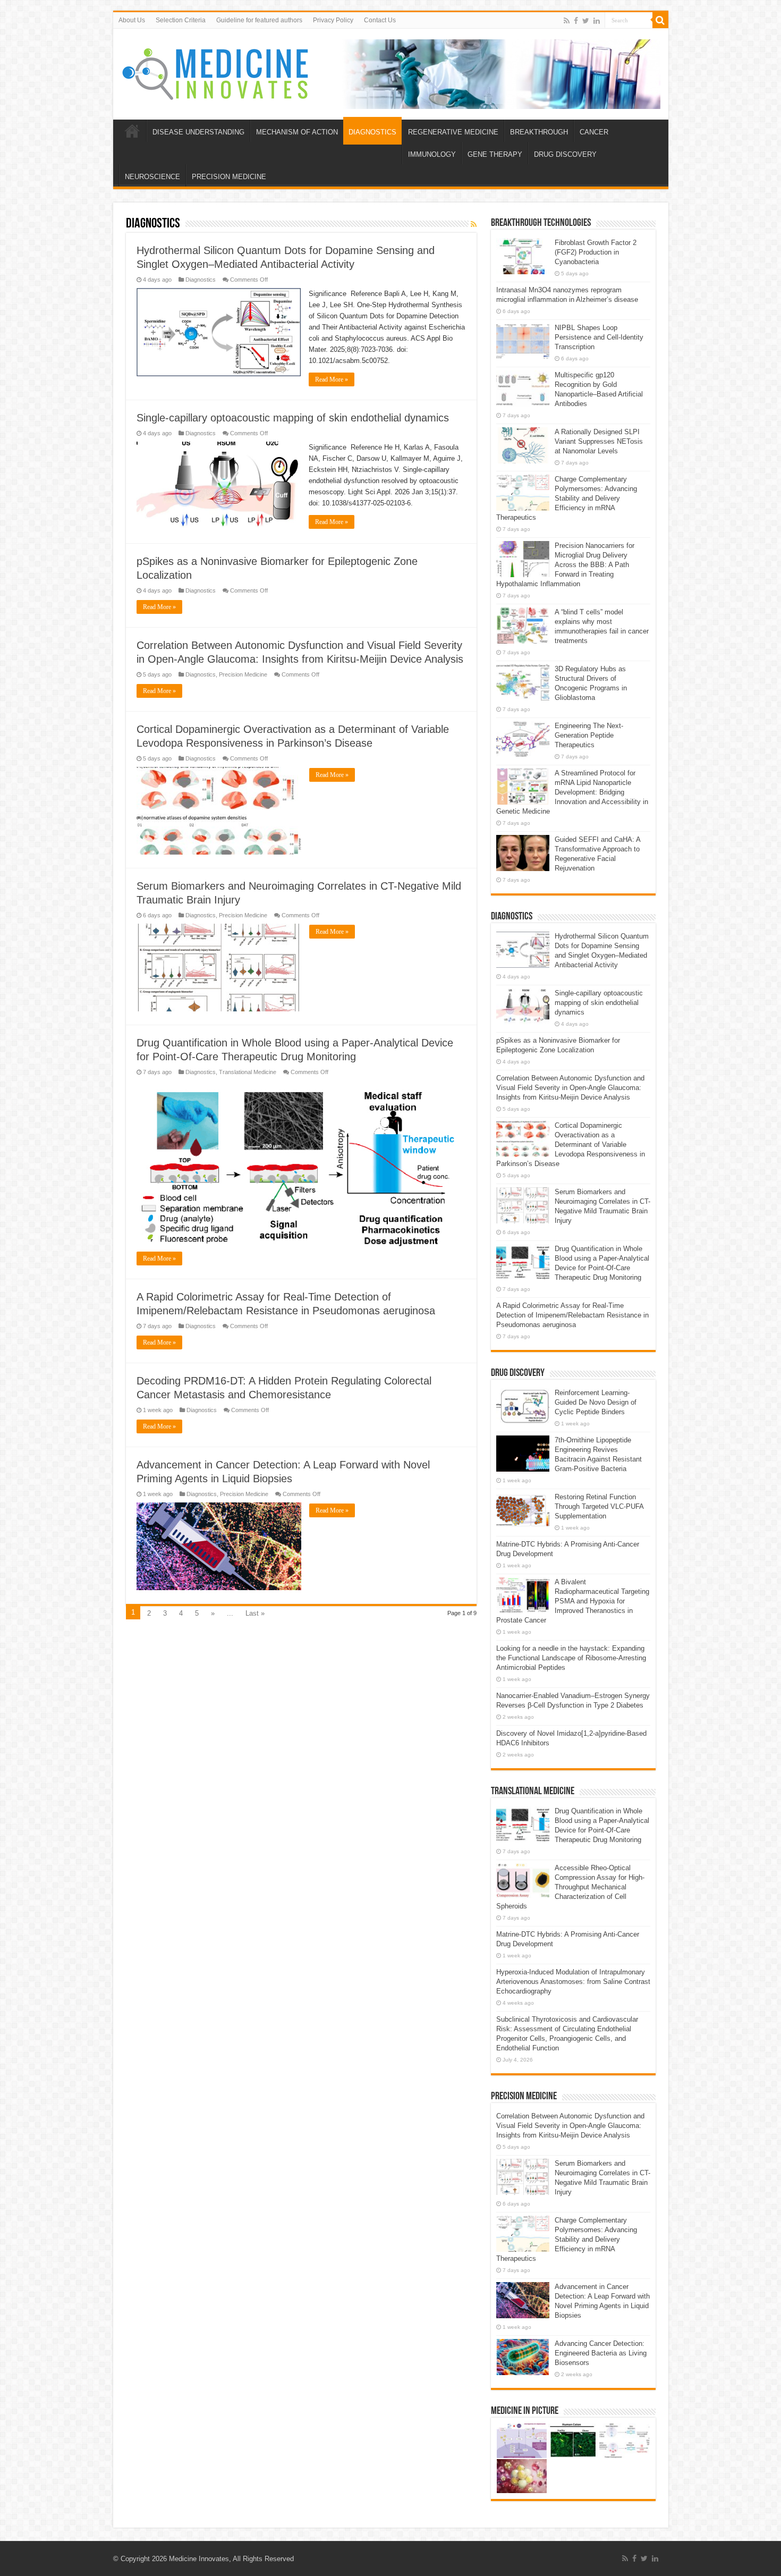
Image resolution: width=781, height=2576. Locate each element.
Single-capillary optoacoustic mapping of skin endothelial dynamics (293, 418)
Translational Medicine (248, 1072)
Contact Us (380, 20)
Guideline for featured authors (259, 20)
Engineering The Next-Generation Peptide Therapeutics (589, 735)
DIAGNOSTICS (372, 132)
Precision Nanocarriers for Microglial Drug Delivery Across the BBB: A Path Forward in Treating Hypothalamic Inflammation (565, 565)
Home (132, 131)
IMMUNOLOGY (432, 154)
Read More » (332, 379)
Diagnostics (201, 280)
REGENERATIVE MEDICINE (453, 132)
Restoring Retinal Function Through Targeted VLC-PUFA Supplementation (599, 1506)
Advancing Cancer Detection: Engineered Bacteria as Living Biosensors (601, 2353)
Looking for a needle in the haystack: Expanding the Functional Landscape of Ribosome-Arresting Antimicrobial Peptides (571, 1658)
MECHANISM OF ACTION (297, 132)
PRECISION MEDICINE (229, 177)
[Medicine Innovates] (216, 72)
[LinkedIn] (597, 21)
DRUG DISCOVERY (565, 154)
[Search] (660, 20)
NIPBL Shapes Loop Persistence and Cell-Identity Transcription (599, 337)
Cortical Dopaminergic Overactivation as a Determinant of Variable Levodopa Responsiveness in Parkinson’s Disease (571, 1145)
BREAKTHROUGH (539, 132)
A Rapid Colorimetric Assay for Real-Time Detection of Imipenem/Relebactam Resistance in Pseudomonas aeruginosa (572, 1315)
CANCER (594, 132)
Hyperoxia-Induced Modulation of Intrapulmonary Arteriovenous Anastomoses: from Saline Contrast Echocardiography (573, 1982)
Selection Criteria (181, 20)
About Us (132, 20)
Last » (255, 1613)
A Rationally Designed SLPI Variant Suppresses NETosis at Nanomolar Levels (599, 441)
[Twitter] (586, 21)
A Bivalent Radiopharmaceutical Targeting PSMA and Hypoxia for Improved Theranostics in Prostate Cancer (573, 1601)
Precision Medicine (243, 674)
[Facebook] (576, 21)
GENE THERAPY (495, 154)
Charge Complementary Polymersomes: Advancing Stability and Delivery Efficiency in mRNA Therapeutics (567, 498)
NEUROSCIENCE (152, 177)
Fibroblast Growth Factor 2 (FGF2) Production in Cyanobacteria (596, 252)
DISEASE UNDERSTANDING (198, 132)
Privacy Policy (333, 20)
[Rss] (567, 21)
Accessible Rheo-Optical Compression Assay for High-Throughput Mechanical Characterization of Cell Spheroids (570, 1887)
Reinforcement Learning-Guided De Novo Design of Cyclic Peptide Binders (596, 1402)
